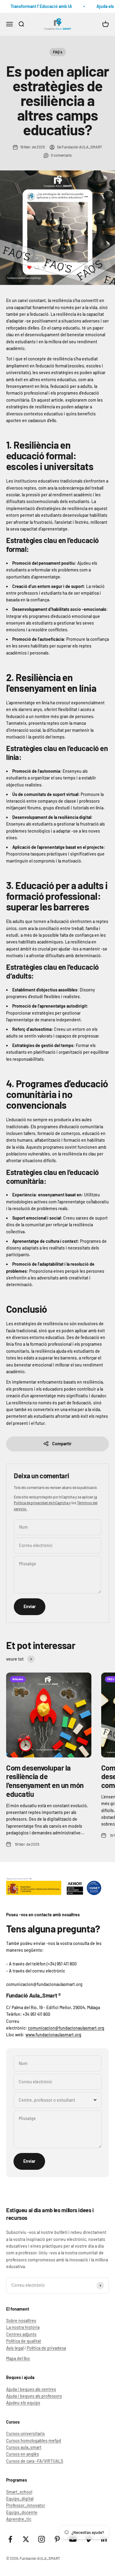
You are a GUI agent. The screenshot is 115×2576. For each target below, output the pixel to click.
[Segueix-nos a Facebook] (10, 2539)
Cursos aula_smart (24, 2447)
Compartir (62, 1444)
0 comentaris (61, 155)
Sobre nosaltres (21, 2321)
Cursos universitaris (25, 2434)
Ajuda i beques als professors (34, 2396)
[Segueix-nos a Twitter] (26, 2539)
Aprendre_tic (19, 2519)
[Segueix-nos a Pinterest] (57, 2539)
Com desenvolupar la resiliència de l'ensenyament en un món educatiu (45, 1781)
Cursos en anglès (23, 2454)
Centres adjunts (21, 2334)
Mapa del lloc (18, 2358)
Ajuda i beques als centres (31, 2389)
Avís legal (15, 2348)
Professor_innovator (26, 2505)
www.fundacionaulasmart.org (53, 2035)
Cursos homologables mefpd (34, 2441)
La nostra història (23, 2327)
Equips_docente (22, 2512)
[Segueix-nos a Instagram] (42, 2539)
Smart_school (19, 2492)
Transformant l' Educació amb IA (38, 6)
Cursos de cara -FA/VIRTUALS (35, 2461)
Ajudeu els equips (23, 2403)
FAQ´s (58, 52)
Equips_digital (20, 2499)
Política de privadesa (46, 2348)
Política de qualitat (24, 2341)
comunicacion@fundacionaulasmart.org (66, 2028)
